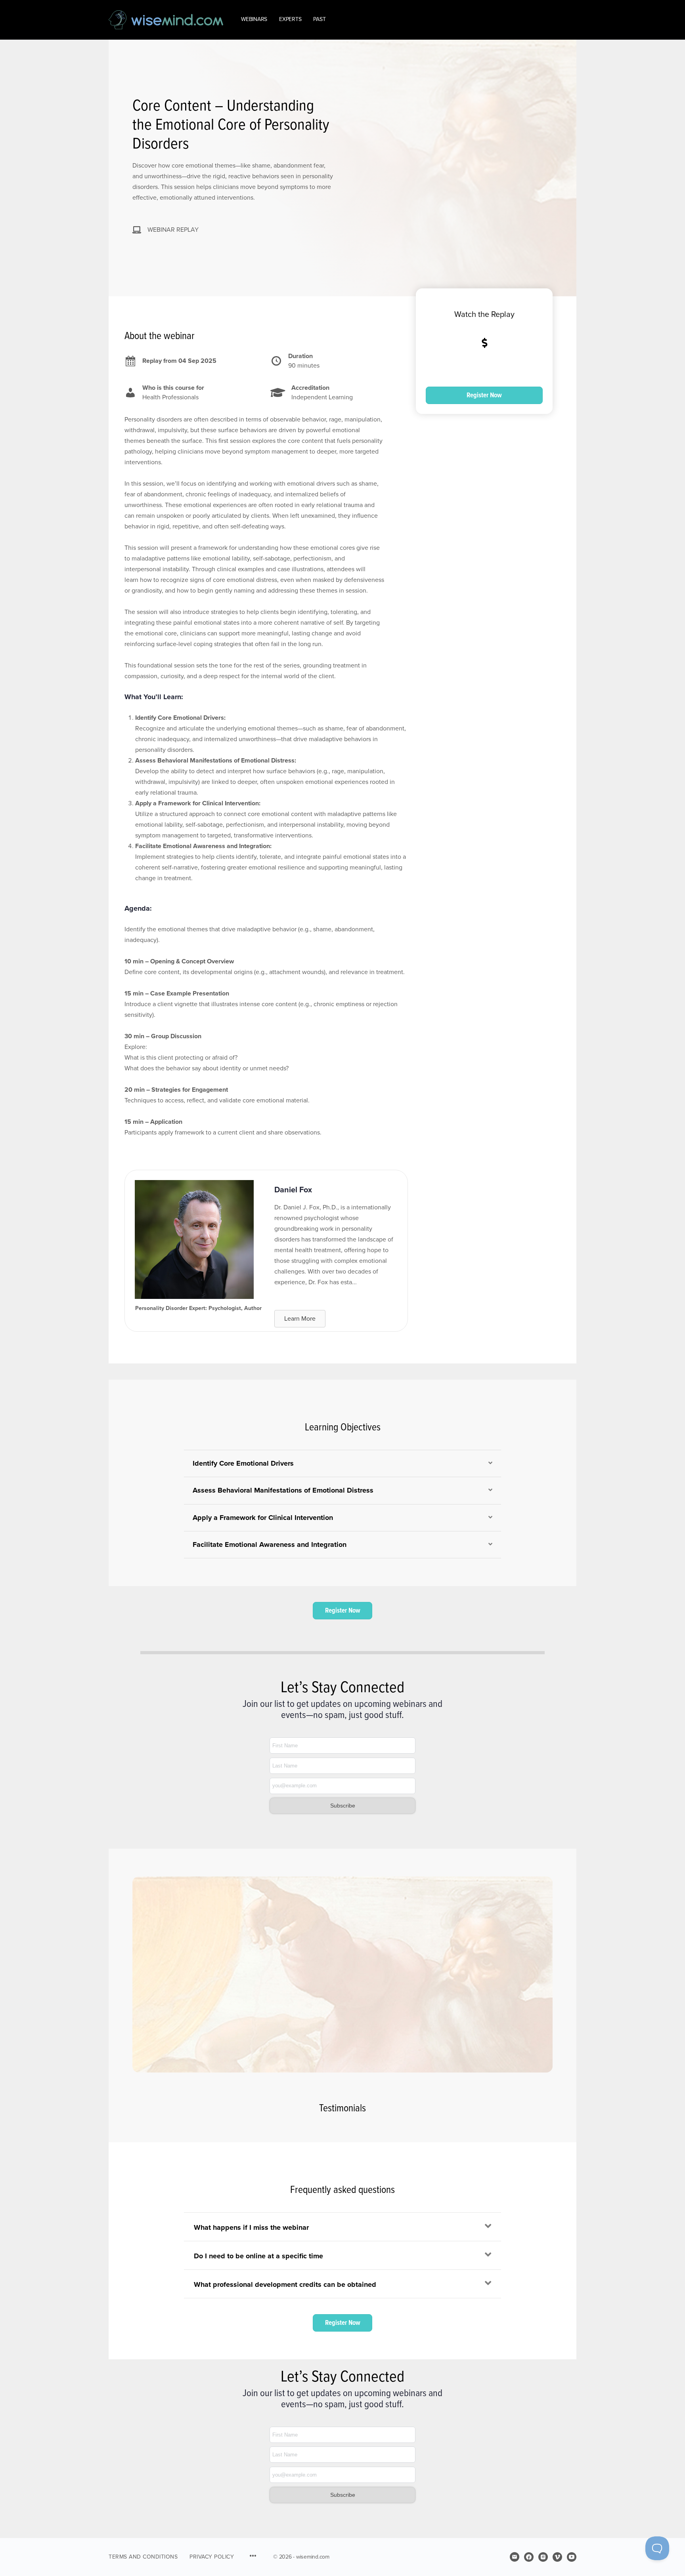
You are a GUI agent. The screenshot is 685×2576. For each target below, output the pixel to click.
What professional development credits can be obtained (285, 2284)
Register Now (484, 395)
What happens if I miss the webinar (251, 2227)
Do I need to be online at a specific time (258, 2256)
